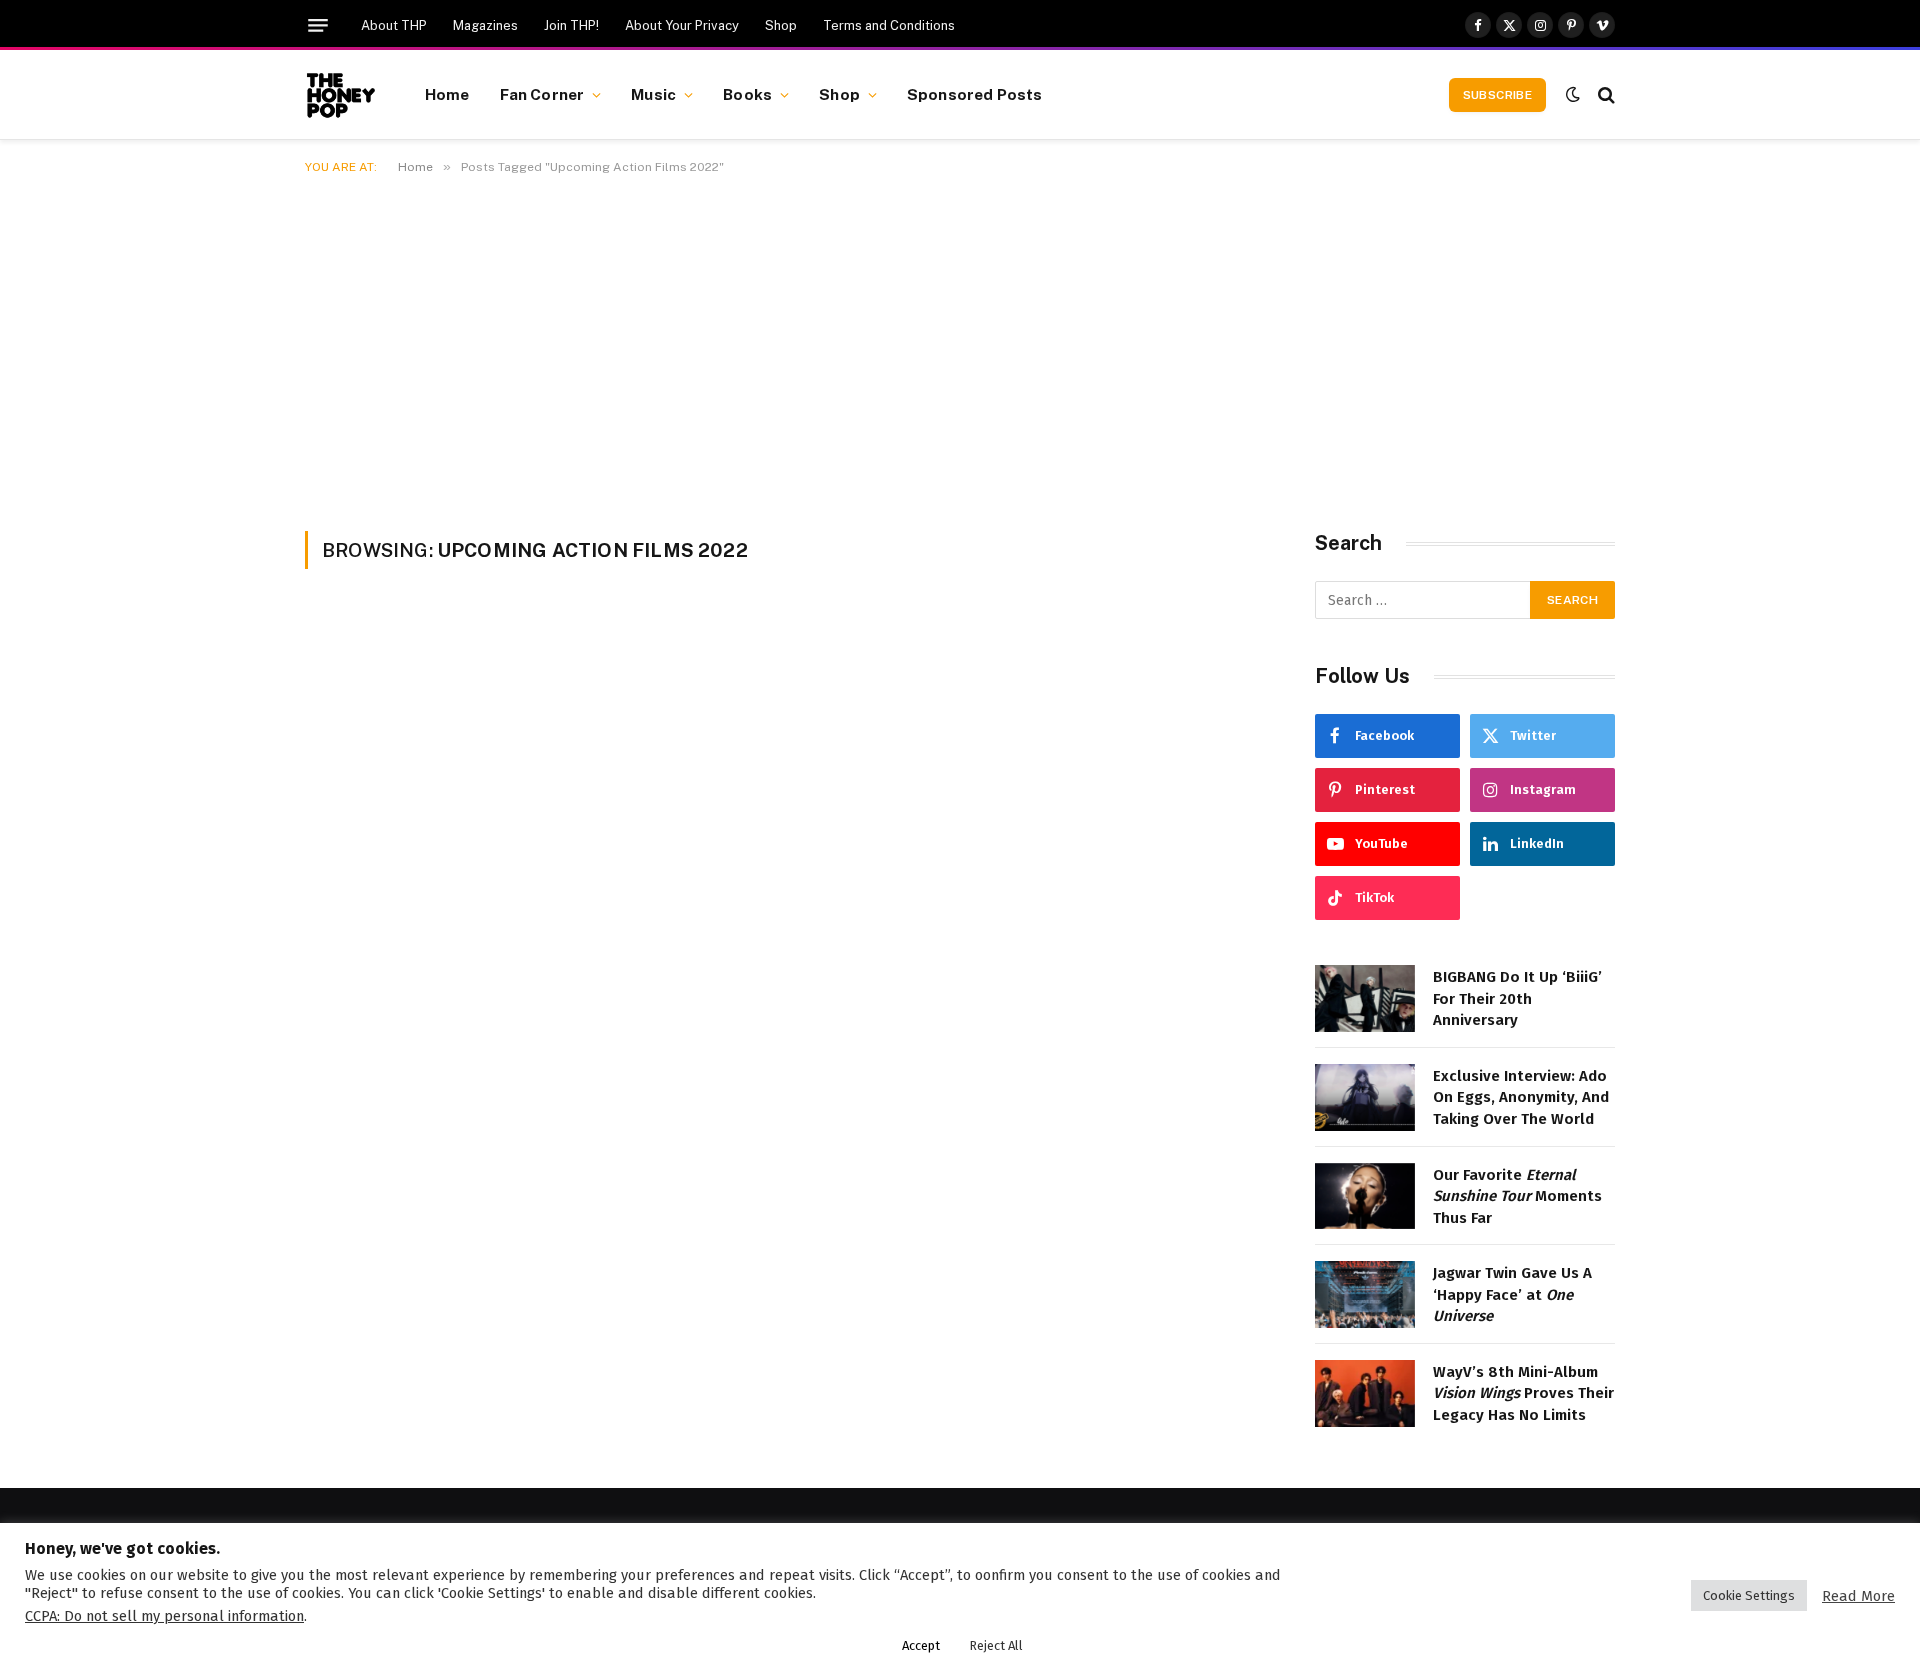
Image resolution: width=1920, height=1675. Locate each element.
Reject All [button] (996, 1645)
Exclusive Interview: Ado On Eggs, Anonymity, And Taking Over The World (1521, 1097)
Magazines (485, 25)
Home (447, 94)
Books (747, 94)
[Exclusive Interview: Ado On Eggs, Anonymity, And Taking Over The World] (1365, 1097)
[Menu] (318, 25)
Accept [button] (921, 1645)
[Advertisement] (960, 349)
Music (653, 94)
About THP (394, 25)
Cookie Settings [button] (1749, 1595)
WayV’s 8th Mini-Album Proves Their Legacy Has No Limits (1523, 1393)
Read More (1858, 1596)
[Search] (1604, 94)
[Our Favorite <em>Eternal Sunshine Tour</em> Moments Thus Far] (1365, 1196)
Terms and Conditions (889, 25)
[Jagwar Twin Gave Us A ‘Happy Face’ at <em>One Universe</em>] (1365, 1294)
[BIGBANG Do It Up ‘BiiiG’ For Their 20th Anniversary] (1365, 998)
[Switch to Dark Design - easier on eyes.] (1573, 94)
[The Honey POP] (340, 95)
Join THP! (571, 25)
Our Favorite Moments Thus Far (1517, 1196)
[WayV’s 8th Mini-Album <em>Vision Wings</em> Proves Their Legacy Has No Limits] (1365, 1393)
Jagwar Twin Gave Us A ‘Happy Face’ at (1512, 1294)
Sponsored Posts (974, 94)
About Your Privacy (682, 25)
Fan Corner (542, 94)
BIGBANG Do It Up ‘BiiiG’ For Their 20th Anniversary (1517, 998)
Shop (781, 25)
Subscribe (1497, 95)
